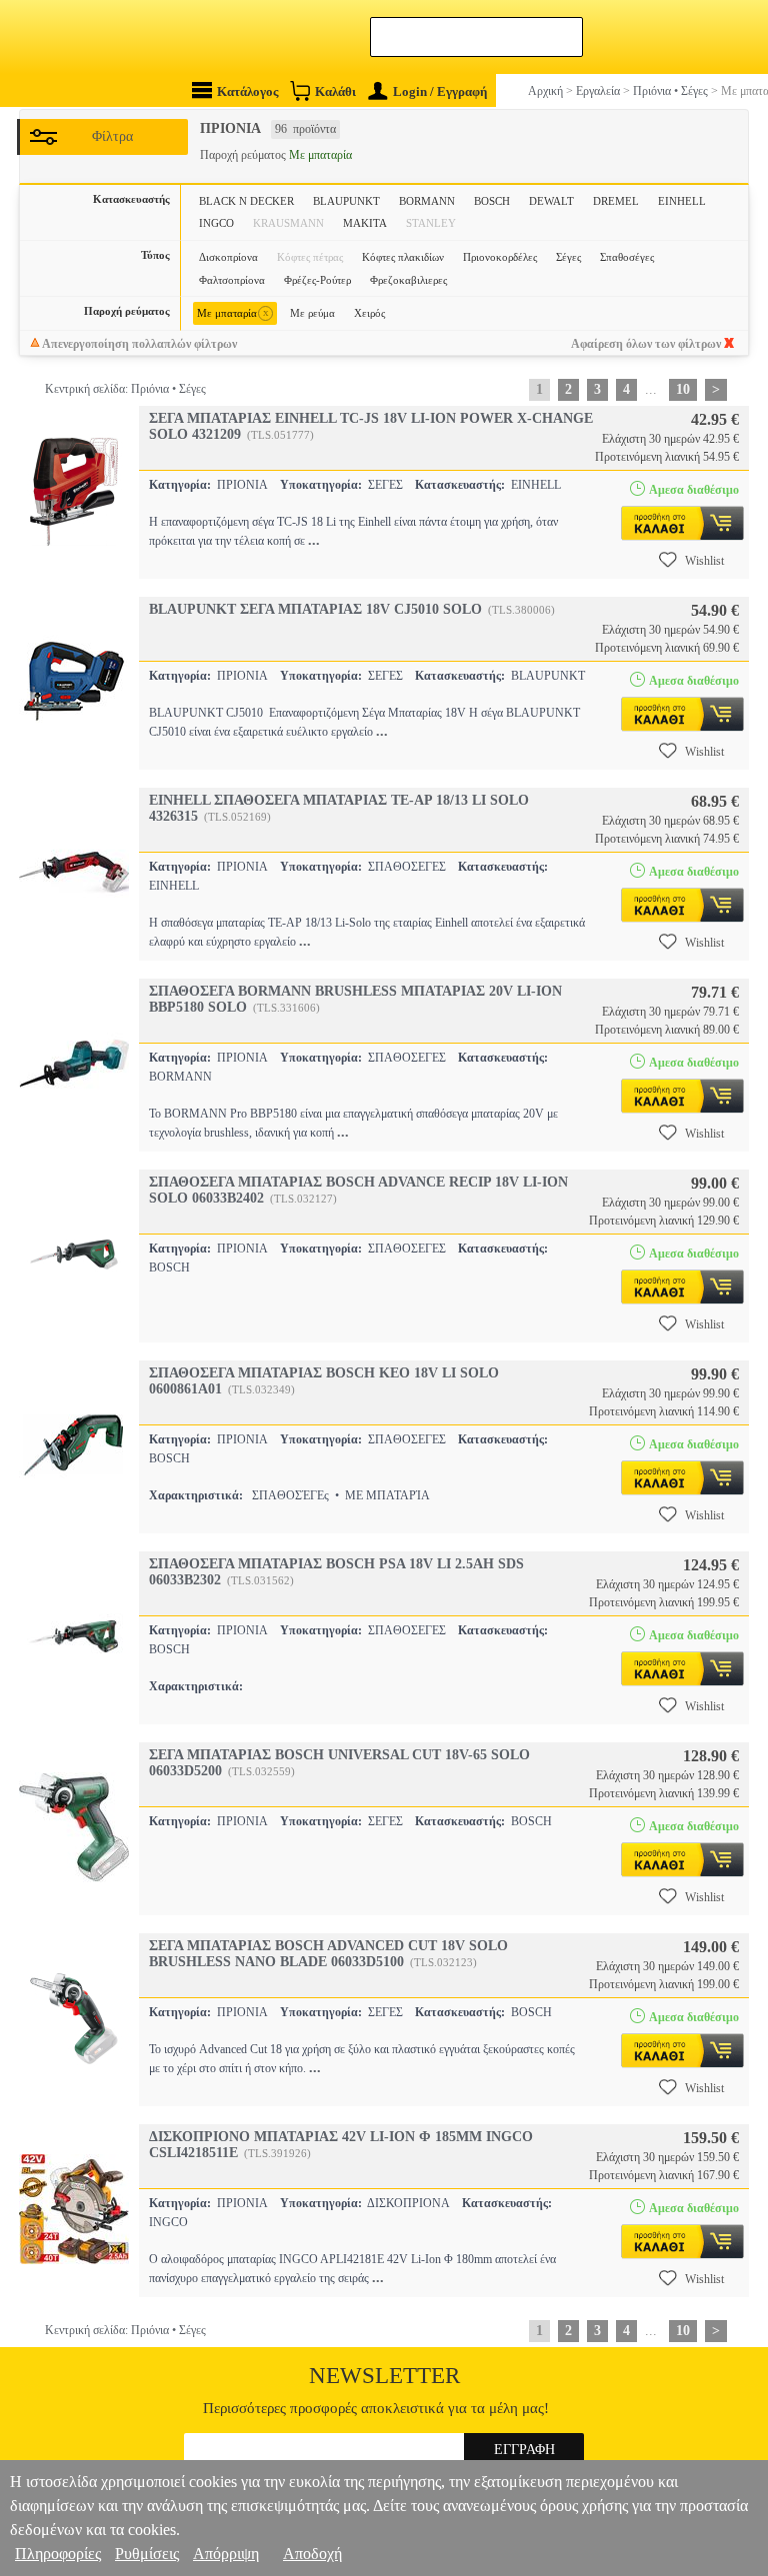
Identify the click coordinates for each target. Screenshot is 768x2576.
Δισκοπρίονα (228, 257)
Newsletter (384, 2376)
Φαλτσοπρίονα (232, 280)
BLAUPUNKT (346, 201)
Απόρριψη (226, 2554)
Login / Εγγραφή (440, 91)
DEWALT (551, 201)
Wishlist (704, 561)
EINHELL (682, 201)
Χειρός (369, 313)
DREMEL (616, 201)
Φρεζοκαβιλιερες (408, 280)
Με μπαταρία (233, 312)
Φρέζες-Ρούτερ (317, 280)
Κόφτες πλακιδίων (403, 257)
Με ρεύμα (312, 313)
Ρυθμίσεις (147, 2554)
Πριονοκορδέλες (500, 257)
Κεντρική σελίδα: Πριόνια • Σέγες (125, 389)
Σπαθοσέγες (627, 257)
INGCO (216, 223)
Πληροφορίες (58, 2554)
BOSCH (492, 201)
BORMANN (427, 201)
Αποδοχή (312, 2554)
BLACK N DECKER (246, 201)
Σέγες (568, 257)
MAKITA (365, 223)
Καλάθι (335, 91)
